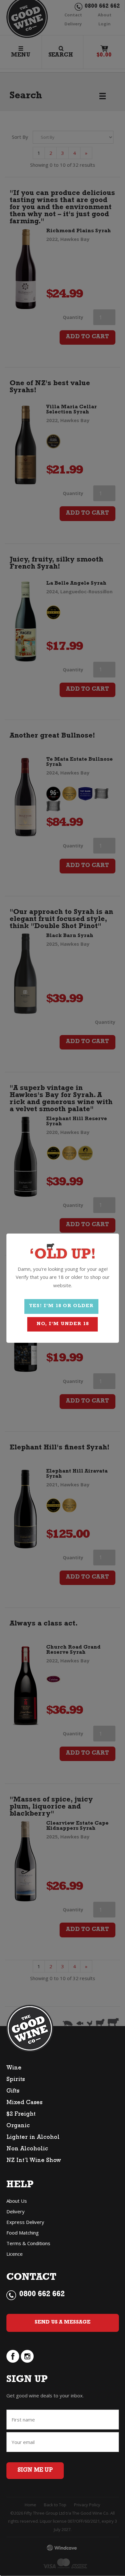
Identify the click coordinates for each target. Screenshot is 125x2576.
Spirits (16, 2080)
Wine (14, 2068)
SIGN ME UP (35, 2471)
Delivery (16, 2211)
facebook (13, 2356)
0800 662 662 (42, 2295)
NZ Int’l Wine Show (34, 2161)
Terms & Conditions (28, 2243)
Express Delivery (25, 2222)
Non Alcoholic (27, 2149)
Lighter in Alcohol (33, 2138)
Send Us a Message (63, 2323)
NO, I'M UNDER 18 (63, 1324)
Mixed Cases (24, 2103)
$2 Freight (21, 2115)
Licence (15, 2254)
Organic (18, 2126)
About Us (17, 2201)
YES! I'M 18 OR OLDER (61, 1306)
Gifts (13, 2092)
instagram (27, 2356)
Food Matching (23, 2233)
